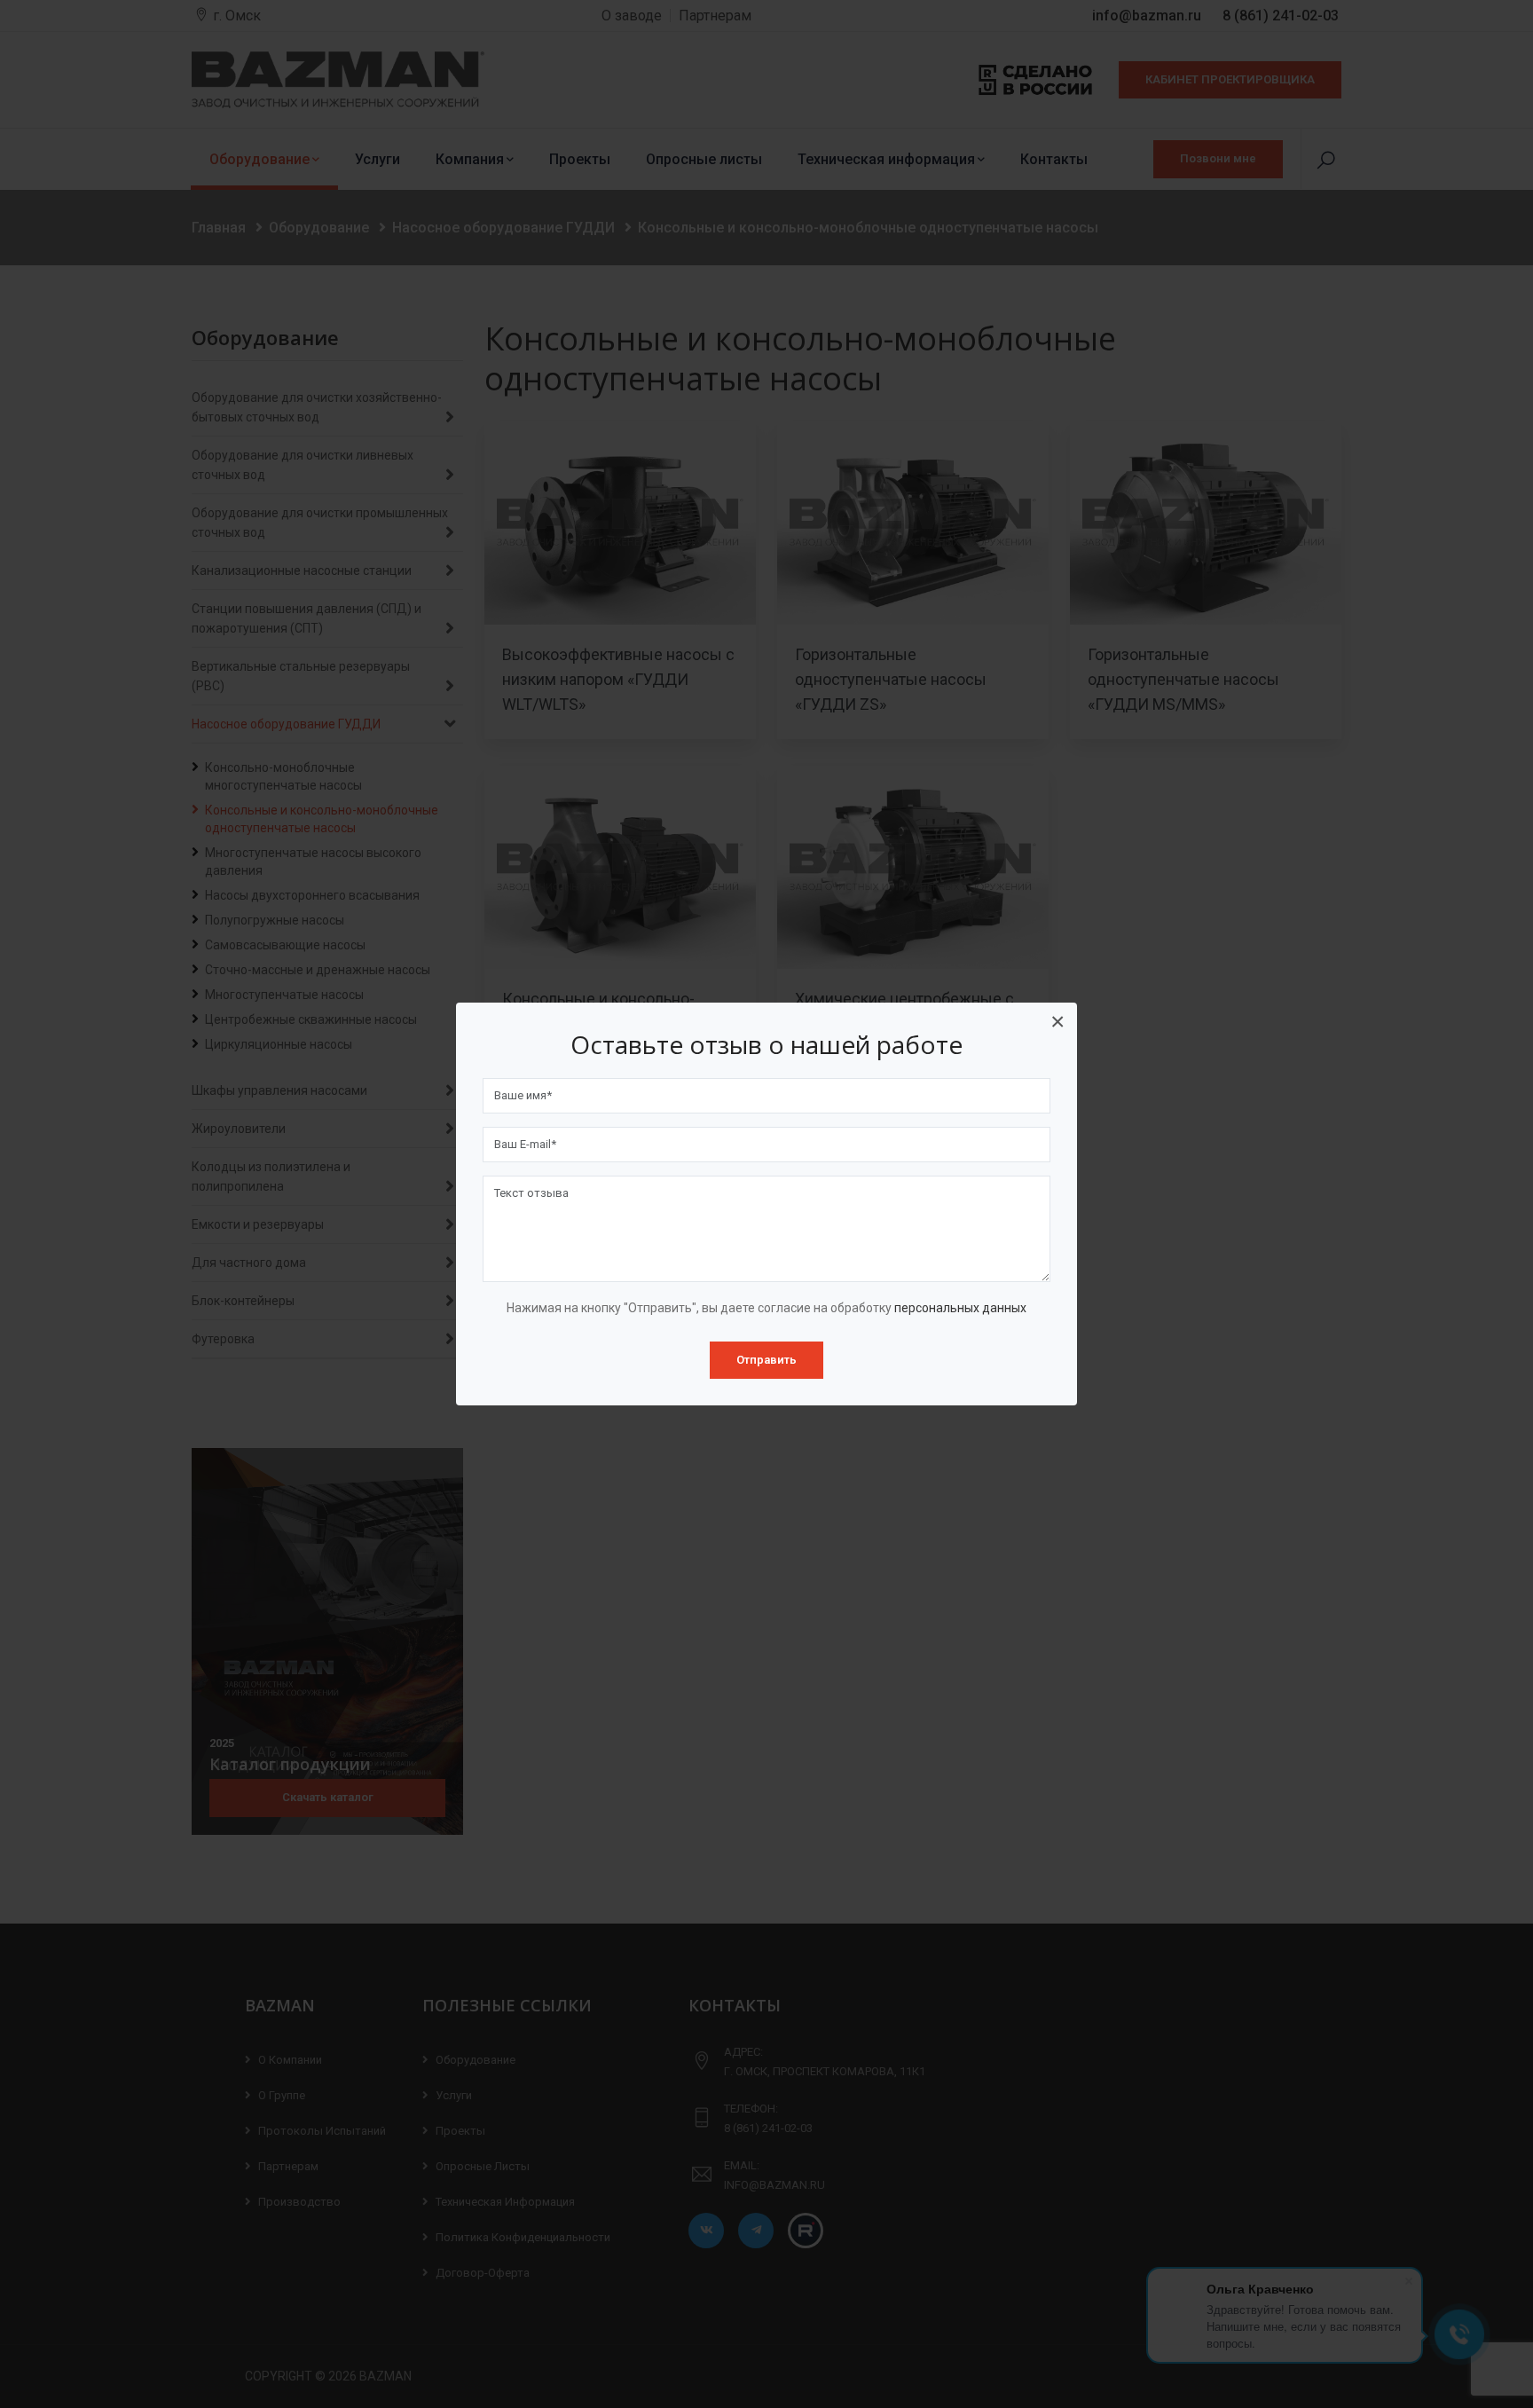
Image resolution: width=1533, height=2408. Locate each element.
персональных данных (960, 1308)
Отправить (766, 1360)
